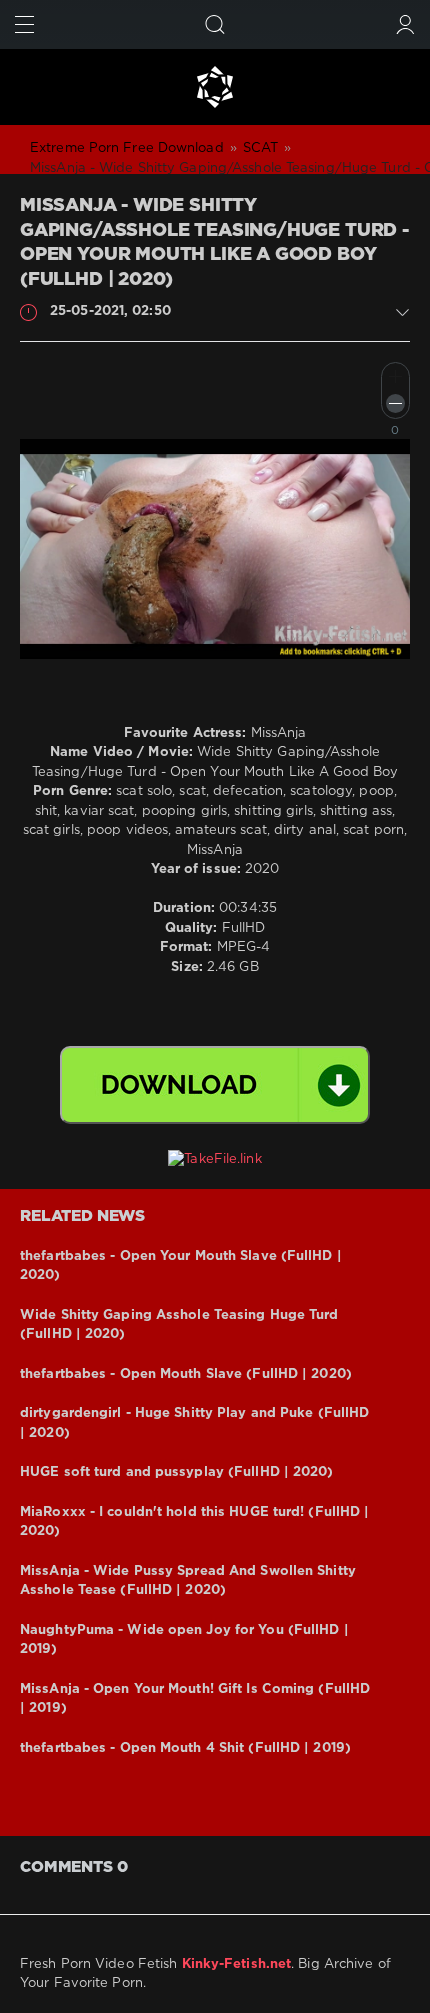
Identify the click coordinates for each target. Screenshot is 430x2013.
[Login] (405, 24)
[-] (395, 403)
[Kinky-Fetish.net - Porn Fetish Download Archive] (215, 87)
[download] (215, 1085)
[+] (395, 376)
